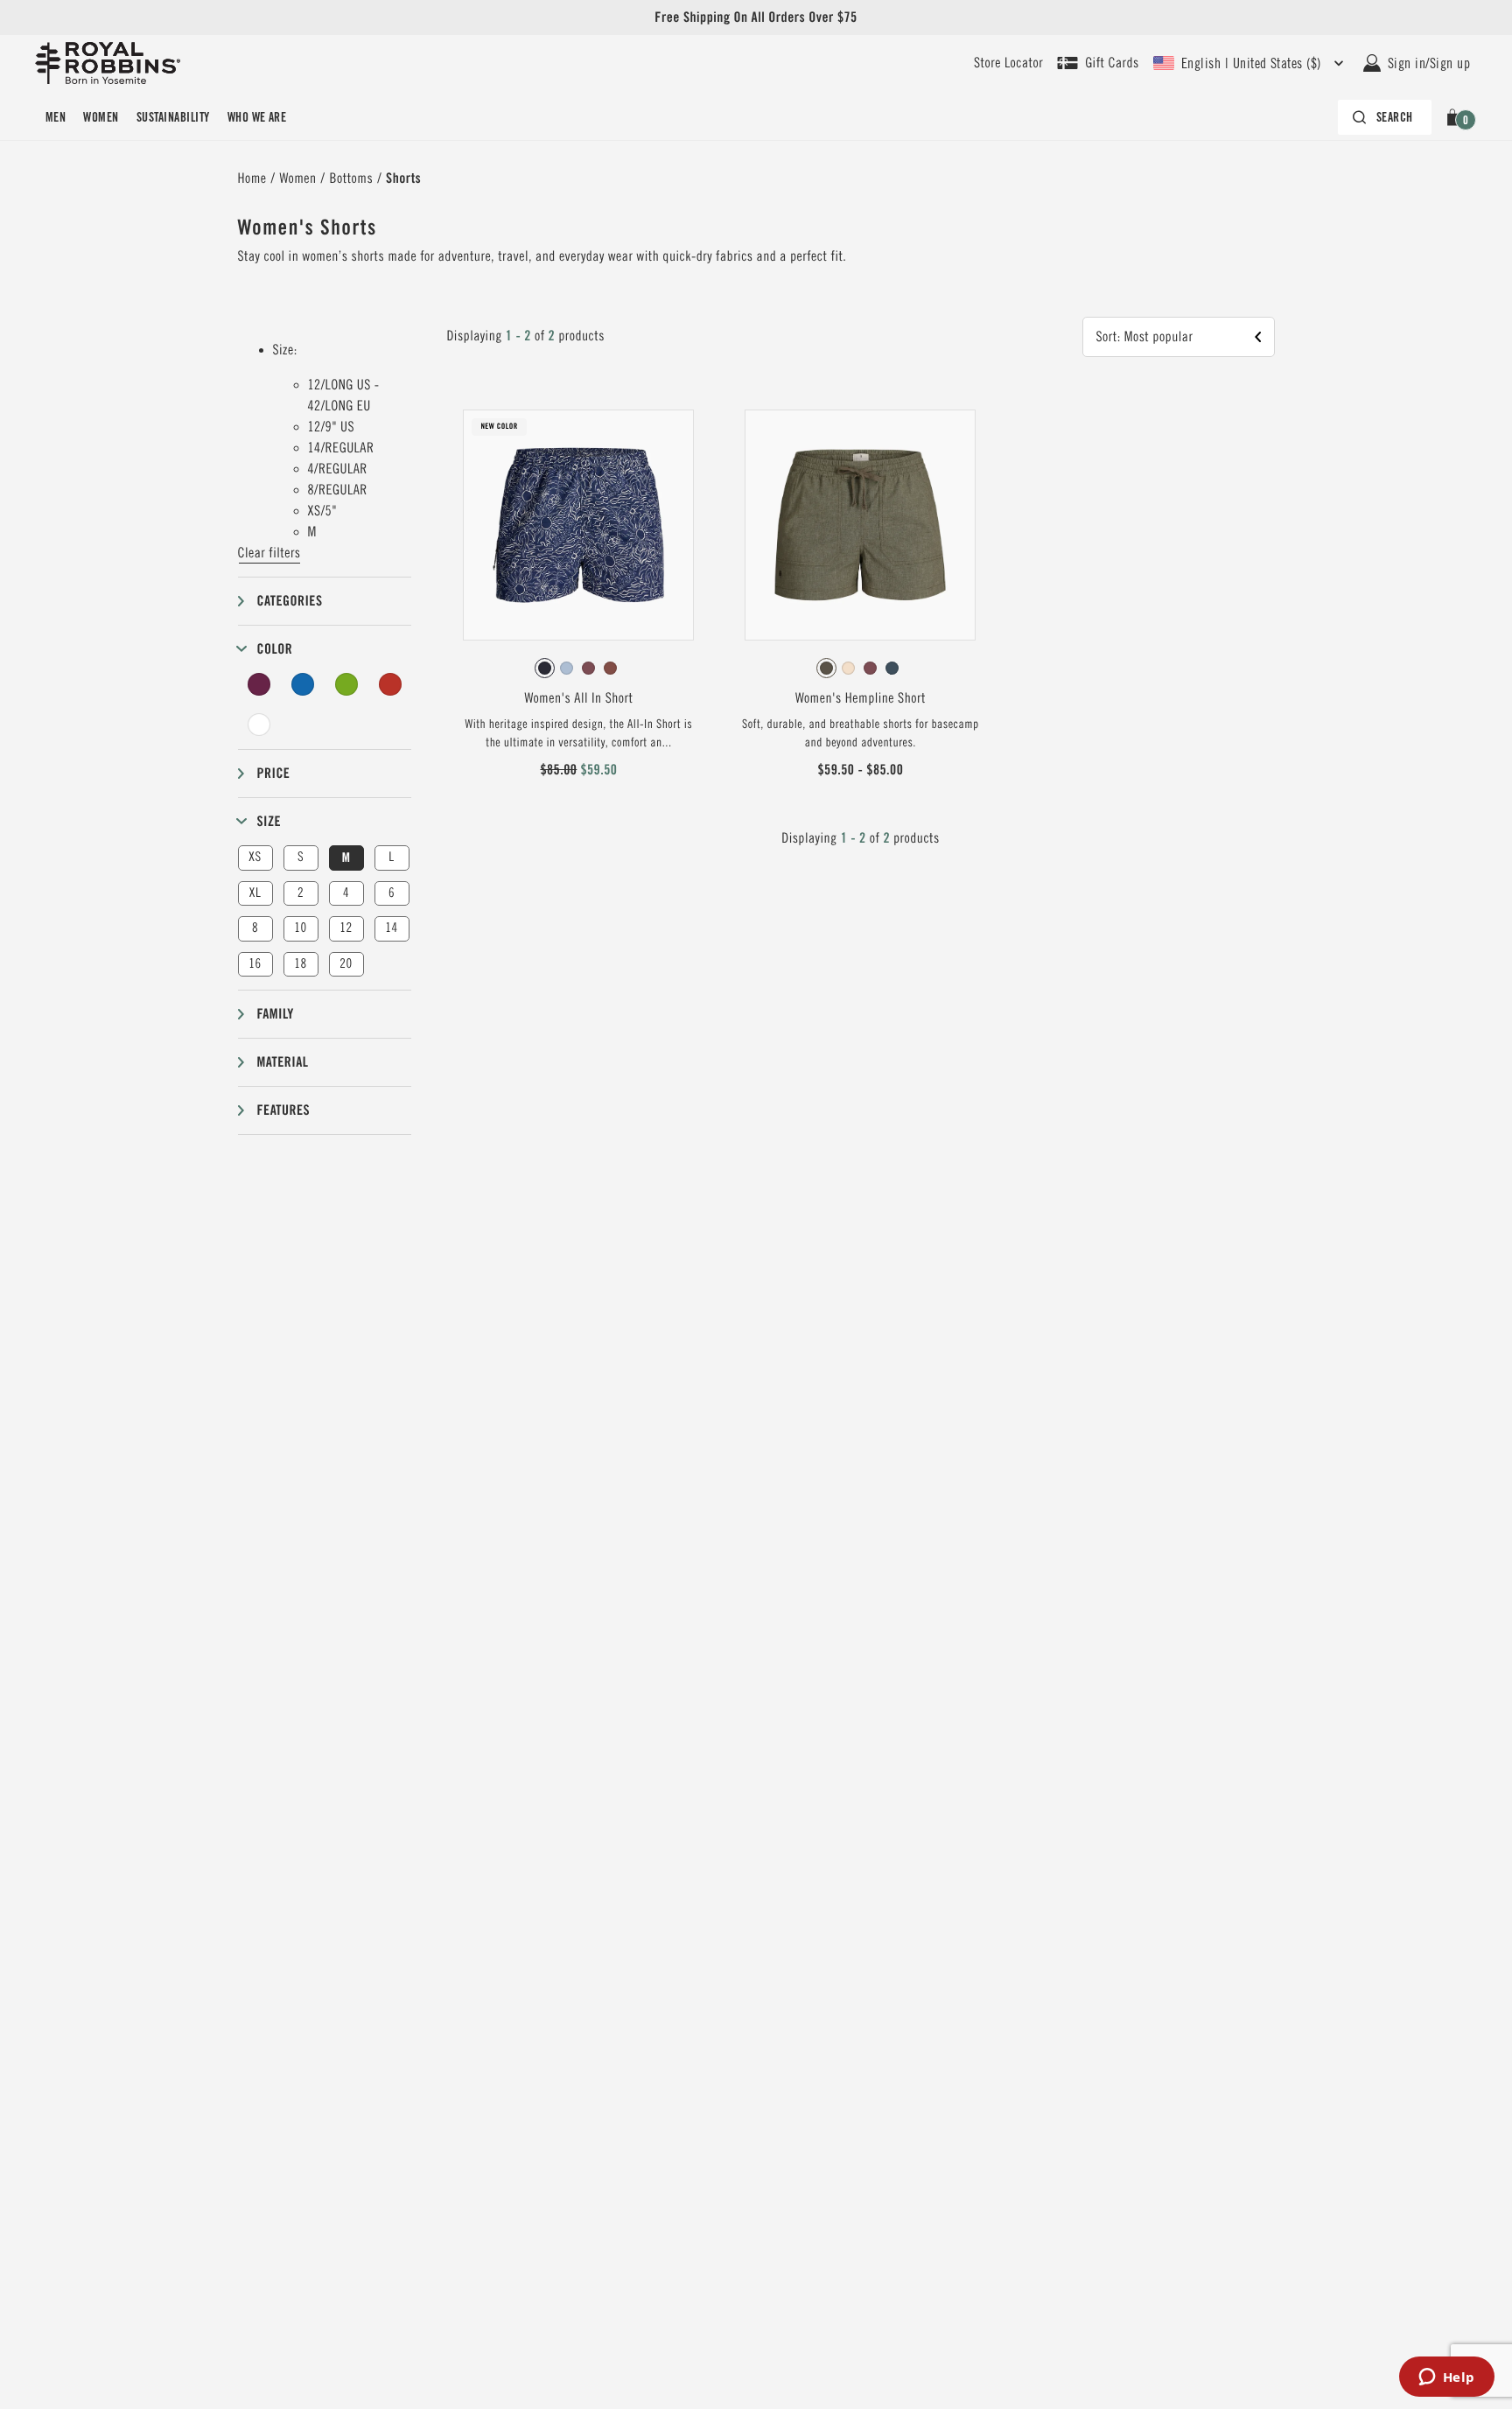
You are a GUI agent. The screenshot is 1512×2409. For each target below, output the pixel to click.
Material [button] (283, 1062)
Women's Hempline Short (861, 698)
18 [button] (300, 964)
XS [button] (255, 857)
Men (56, 117)
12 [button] (346, 928)
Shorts (403, 178)
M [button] (346, 858)
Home (252, 179)
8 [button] (255, 928)
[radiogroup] (578, 669)
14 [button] (391, 928)
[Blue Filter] (303, 684)
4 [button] (346, 893)
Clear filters (269, 553)
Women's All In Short (578, 698)
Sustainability (173, 117)
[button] (1456, 117)
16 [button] (255, 964)
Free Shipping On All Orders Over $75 (756, 17)
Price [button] (274, 773)
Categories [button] (290, 601)
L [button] (391, 857)
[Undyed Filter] (260, 725)
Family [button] (276, 1014)
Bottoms (352, 179)
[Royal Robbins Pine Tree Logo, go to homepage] (108, 63)
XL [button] (255, 893)
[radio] (545, 668)
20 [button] (346, 964)
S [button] (301, 857)
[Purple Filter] (260, 684)
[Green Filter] (346, 684)
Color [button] (275, 649)
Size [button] (269, 821)
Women (101, 117)
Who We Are (257, 117)
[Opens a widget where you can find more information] (1446, 2378)
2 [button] (301, 893)
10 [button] (300, 928)
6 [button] (392, 893)
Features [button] (284, 1110)
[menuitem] (56, 117)
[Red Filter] (390, 684)
